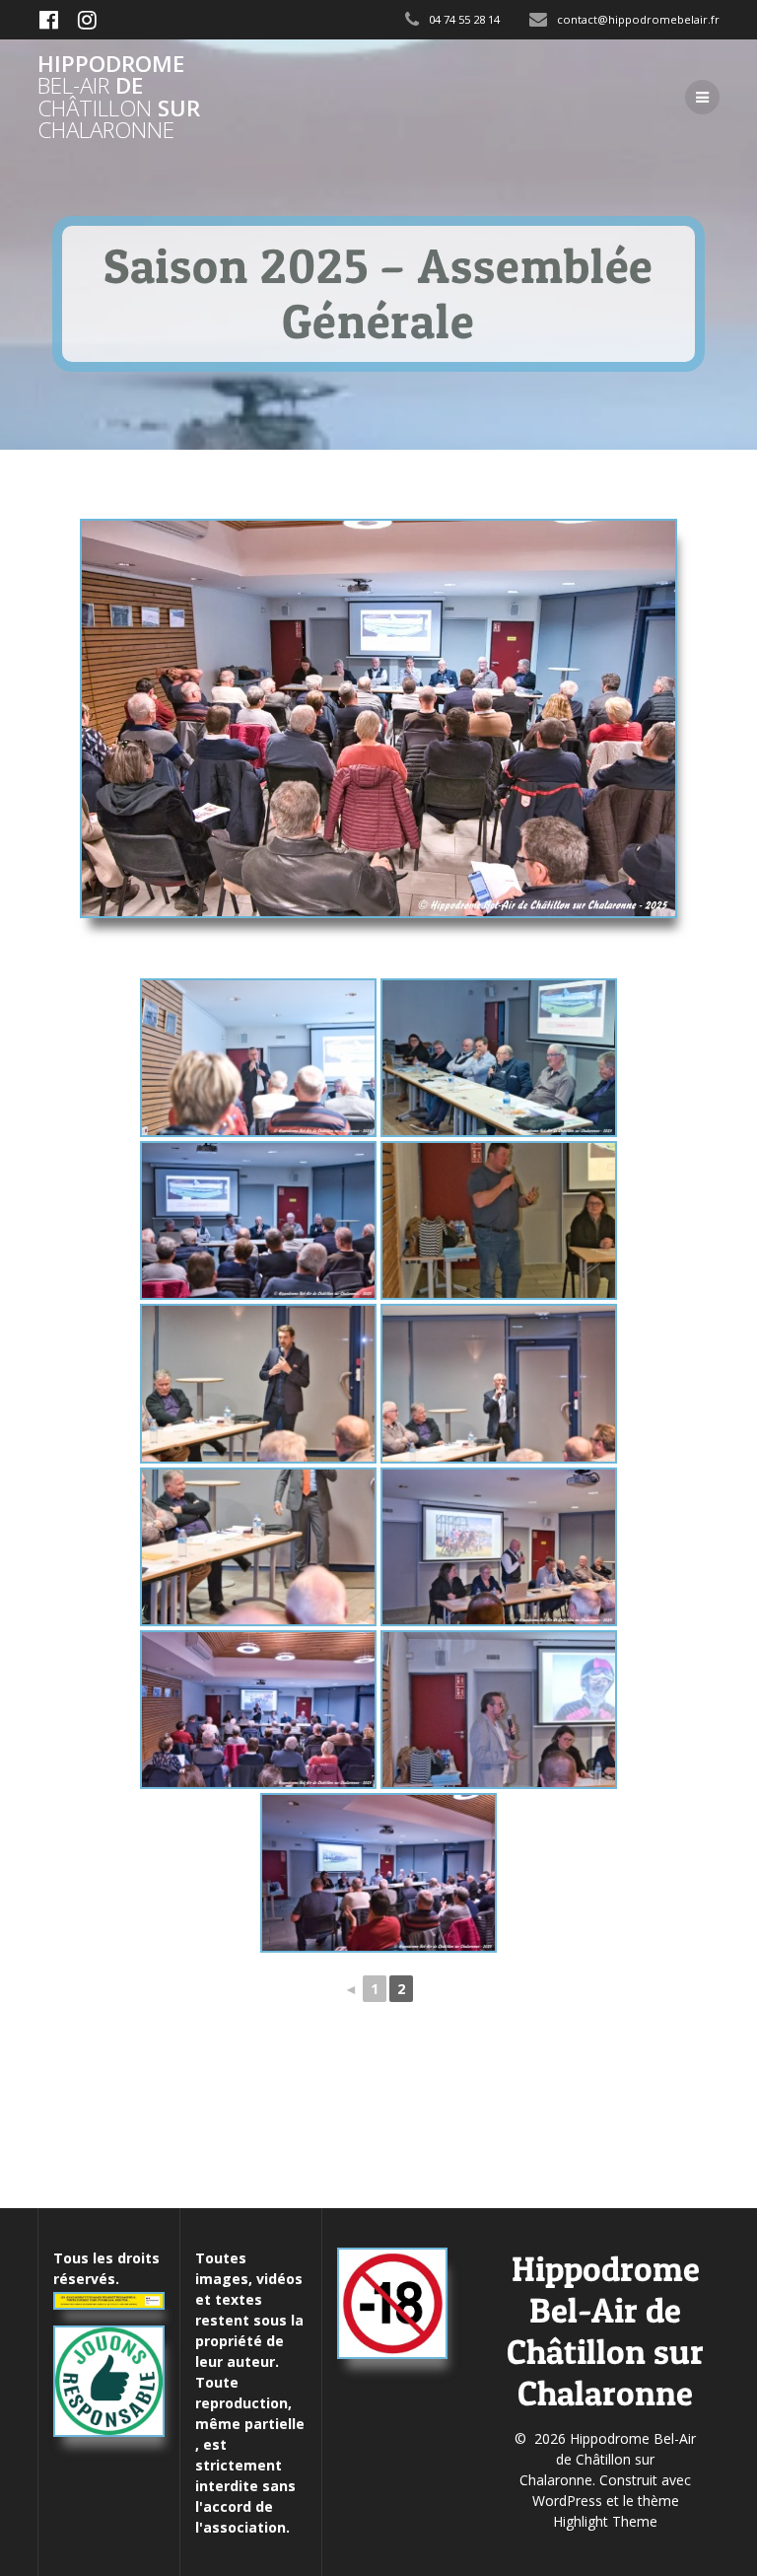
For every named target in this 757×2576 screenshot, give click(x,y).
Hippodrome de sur (119, 98)
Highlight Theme (605, 2521)
